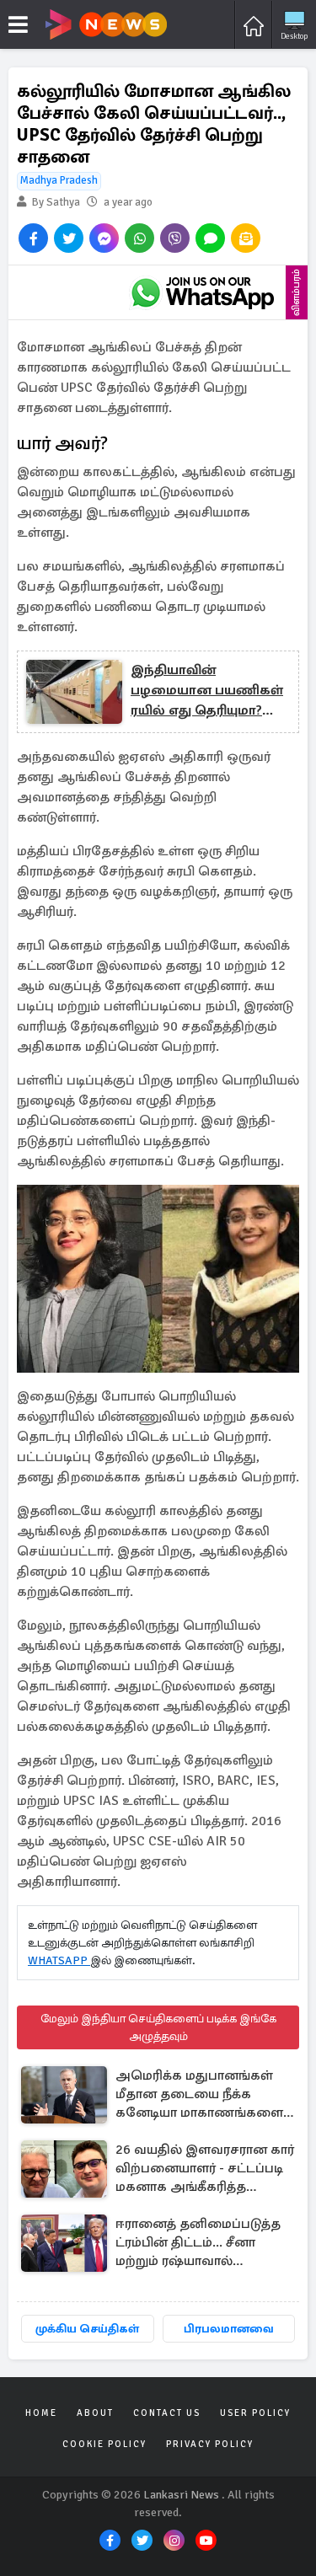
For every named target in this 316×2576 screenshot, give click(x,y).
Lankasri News (181, 2495)
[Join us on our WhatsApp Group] (202, 292)
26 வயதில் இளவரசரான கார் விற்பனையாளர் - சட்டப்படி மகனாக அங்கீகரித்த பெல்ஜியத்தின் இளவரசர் (205, 2169)
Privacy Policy (210, 2444)
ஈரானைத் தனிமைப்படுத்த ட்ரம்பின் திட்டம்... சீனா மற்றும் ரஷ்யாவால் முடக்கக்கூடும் (198, 2244)
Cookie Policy (104, 2444)
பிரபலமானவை (229, 2329)
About (95, 2413)
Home (41, 2413)
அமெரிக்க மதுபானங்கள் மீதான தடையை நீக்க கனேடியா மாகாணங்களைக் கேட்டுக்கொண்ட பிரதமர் (204, 2095)
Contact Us (167, 2413)
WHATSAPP (59, 1960)
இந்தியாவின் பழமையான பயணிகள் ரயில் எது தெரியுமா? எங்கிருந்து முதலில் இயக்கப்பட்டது (207, 691)
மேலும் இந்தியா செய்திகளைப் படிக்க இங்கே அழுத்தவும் (158, 2027)
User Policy (255, 2413)
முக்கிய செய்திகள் (87, 2329)
